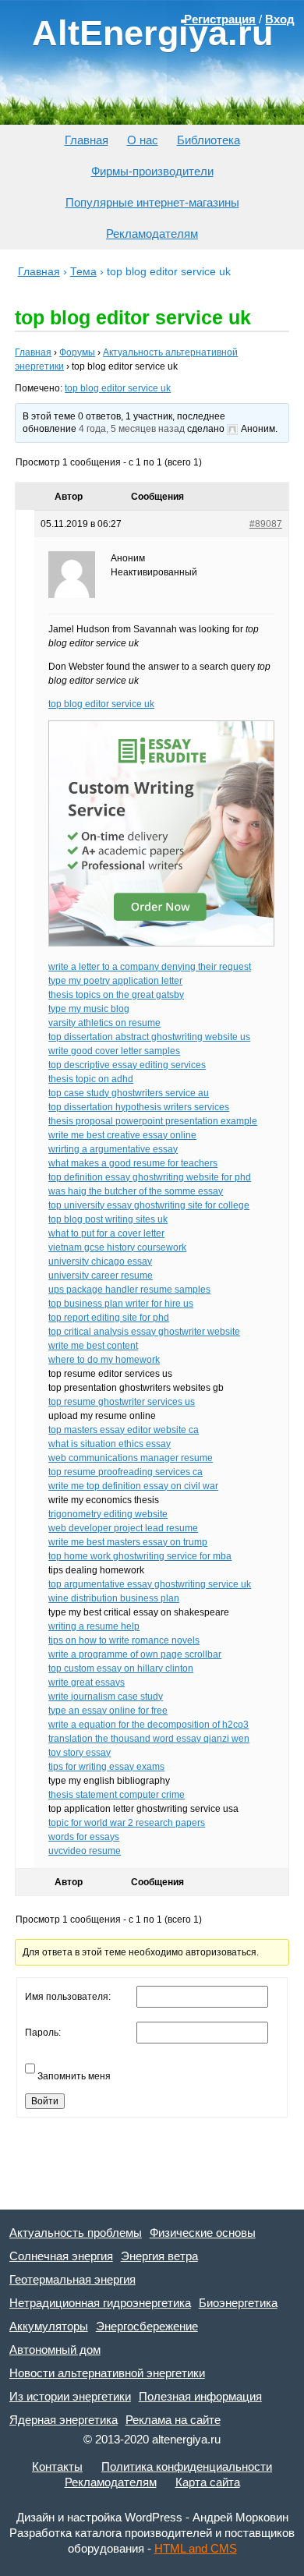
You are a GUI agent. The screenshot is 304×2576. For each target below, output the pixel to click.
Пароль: (43, 2033)
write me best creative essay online (122, 1135)
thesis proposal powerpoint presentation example (153, 1121)
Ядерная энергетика (64, 2420)
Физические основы (203, 2233)
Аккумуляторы (49, 2326)
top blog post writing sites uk (108, 1219)
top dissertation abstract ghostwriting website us (149, 1037)
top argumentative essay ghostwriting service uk (150, 1584)
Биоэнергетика (238, 2303)
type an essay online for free (108, 1711)
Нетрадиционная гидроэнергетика (100, 2303)
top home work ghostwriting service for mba (140, 1556)
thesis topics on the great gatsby (116, 995)
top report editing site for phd (109, 1318)
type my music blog (89, 1009)
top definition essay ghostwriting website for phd (150, 1177)
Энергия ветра (159, 2256)
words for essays (84, 1837)
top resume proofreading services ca (125, 1472)
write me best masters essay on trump (128, 1542)
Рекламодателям (152, 234)
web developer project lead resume (123, 1528)
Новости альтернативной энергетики (107, 2373)
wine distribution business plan (114, 1598)
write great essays (87, 1683)
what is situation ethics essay (110, 1444)
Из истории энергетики (70, 2396)
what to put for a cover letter (106, 1233)
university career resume (101, 1276)
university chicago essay (100, 1261)
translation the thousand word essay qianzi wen (149, 1739)
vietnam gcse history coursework (117, 1247)
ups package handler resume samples (129, 1290)
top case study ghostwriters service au (129, 1093)
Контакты (57, 2466)
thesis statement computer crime (117, 1795)
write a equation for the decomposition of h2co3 (148, 1725)
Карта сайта (208, 2482)
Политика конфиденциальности (187, 2466)
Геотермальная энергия (72, 2279)
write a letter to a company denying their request (150, 967)
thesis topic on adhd (91, 1079)
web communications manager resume (131, 1458)
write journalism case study (106, 1697)
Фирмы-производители (152, 171)
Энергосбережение (147, 2326)
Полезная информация (200, 2396)
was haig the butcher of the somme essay (136, 1191)
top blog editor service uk (118, 388)
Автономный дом (55, 2350)
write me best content (93, 1346)
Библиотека (209, 140)
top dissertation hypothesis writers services (139, 1107)
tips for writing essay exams (106, 1767)
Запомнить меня (74, 2076)
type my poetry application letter (115, 981)
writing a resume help (94, 1626)
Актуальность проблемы (76, 2233)
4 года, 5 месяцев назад (132, 429)
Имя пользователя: (68, 1997)
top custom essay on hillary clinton (121, 1668)
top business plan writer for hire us (121, 1304)
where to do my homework (104, 1360)
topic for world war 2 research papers (127, 1823)
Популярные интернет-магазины (152, 202)
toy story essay (80, 1753)
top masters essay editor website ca (124, 1430)
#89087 (266, 524)
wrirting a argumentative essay (113, 1149)
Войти (45, 2101)
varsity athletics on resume (104, 1023)
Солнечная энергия (61, 2256)
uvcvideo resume (85, 1851)
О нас (143, 140)
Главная (87, 140)
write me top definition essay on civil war (133, 1486)
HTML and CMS (196, 2548)
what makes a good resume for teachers (133, 1163)
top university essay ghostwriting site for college (149, 1205)
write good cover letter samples (114, 1051)
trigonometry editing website (108, 1514)
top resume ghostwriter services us (122, 1402)
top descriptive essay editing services (127, 1065)
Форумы (77, 352)
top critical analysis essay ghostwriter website (144, 1332)
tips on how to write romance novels (124, 1640)
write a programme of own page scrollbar (135, 1654)
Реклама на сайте (173, 2420)
